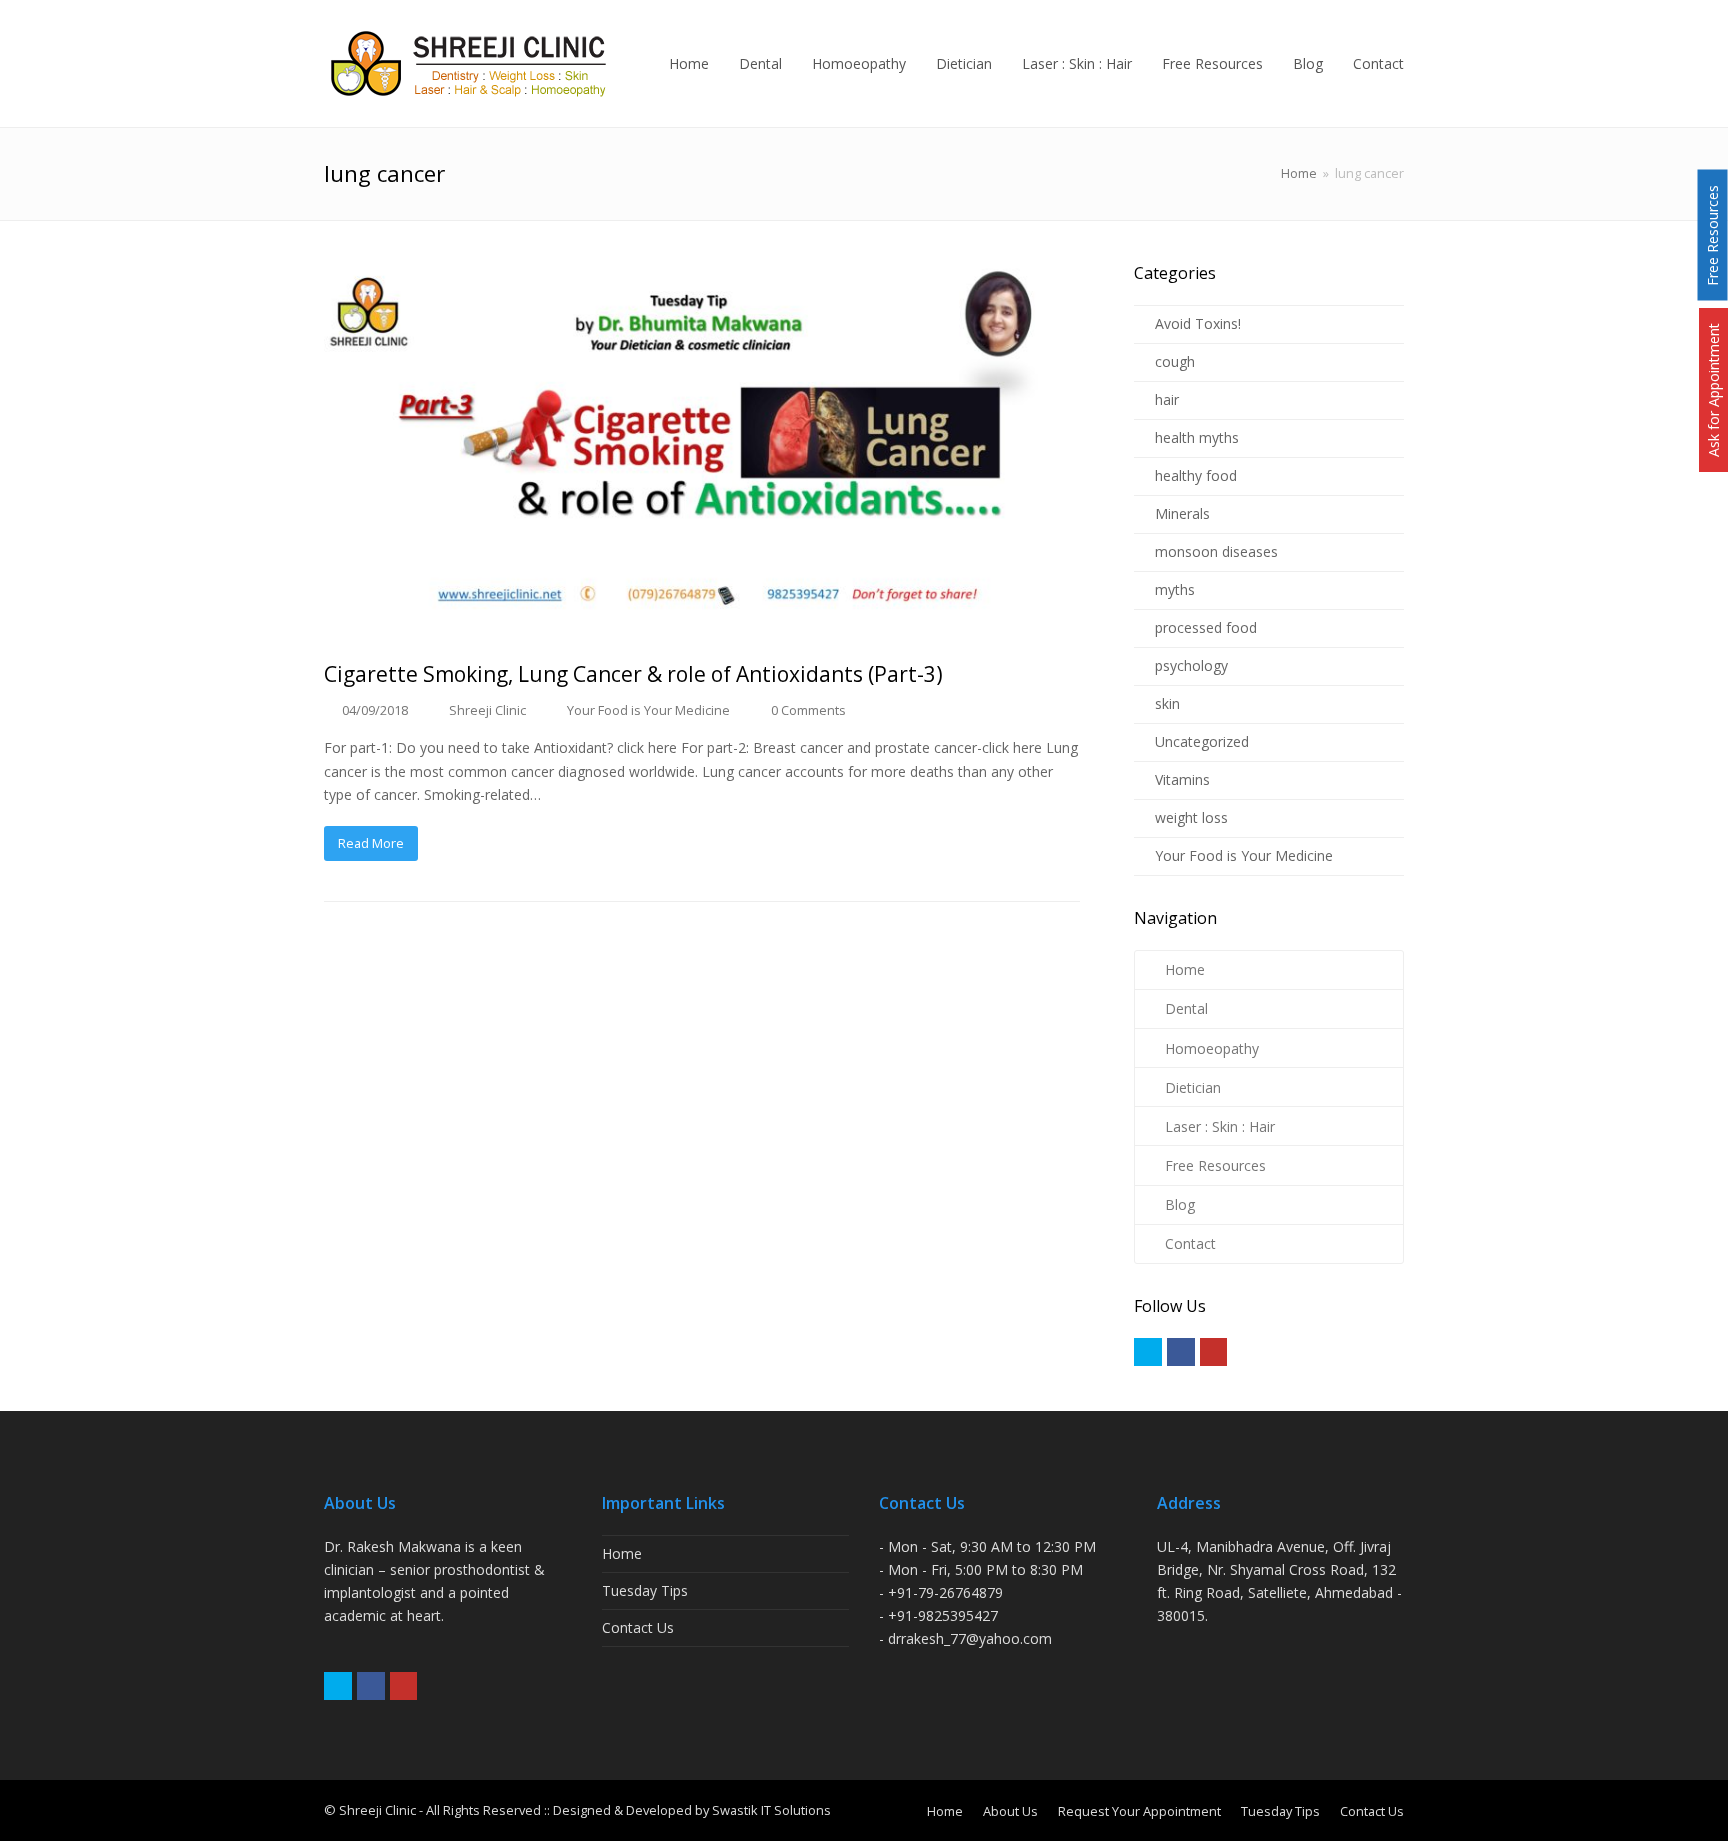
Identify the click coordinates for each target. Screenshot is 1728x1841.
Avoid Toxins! (1198, 323)
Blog (1180, 1204)
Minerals (1182, 513)
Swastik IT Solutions (771, 1810)
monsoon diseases (1216, 551)
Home (1299, 173)
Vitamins (1182, 779)
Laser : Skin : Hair (1220, 1126)
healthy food (1196, 475)
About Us (1010, 1811)
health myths (1197, 437)
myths (1175, 589)
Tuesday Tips (645, 1590)
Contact (1190, 1243)
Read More (371, 843)
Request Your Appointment (1139, 1811)
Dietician (1193, 1087)
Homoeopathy (1212, 1048)
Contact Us (638, 1627)
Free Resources (1215, 1165)
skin (1167, 703)
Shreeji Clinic (487, 710)
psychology (1191, 665)
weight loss (1191, 817)
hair (1167, 399)
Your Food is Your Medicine (648, 710)
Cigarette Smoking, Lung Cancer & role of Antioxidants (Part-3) (633, 674)
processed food (1206, 627)
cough (1175, 361)
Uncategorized (1202, 741)
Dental (1186, 1008)
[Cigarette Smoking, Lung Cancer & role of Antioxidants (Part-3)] (702, 450)
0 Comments (808, 710)
